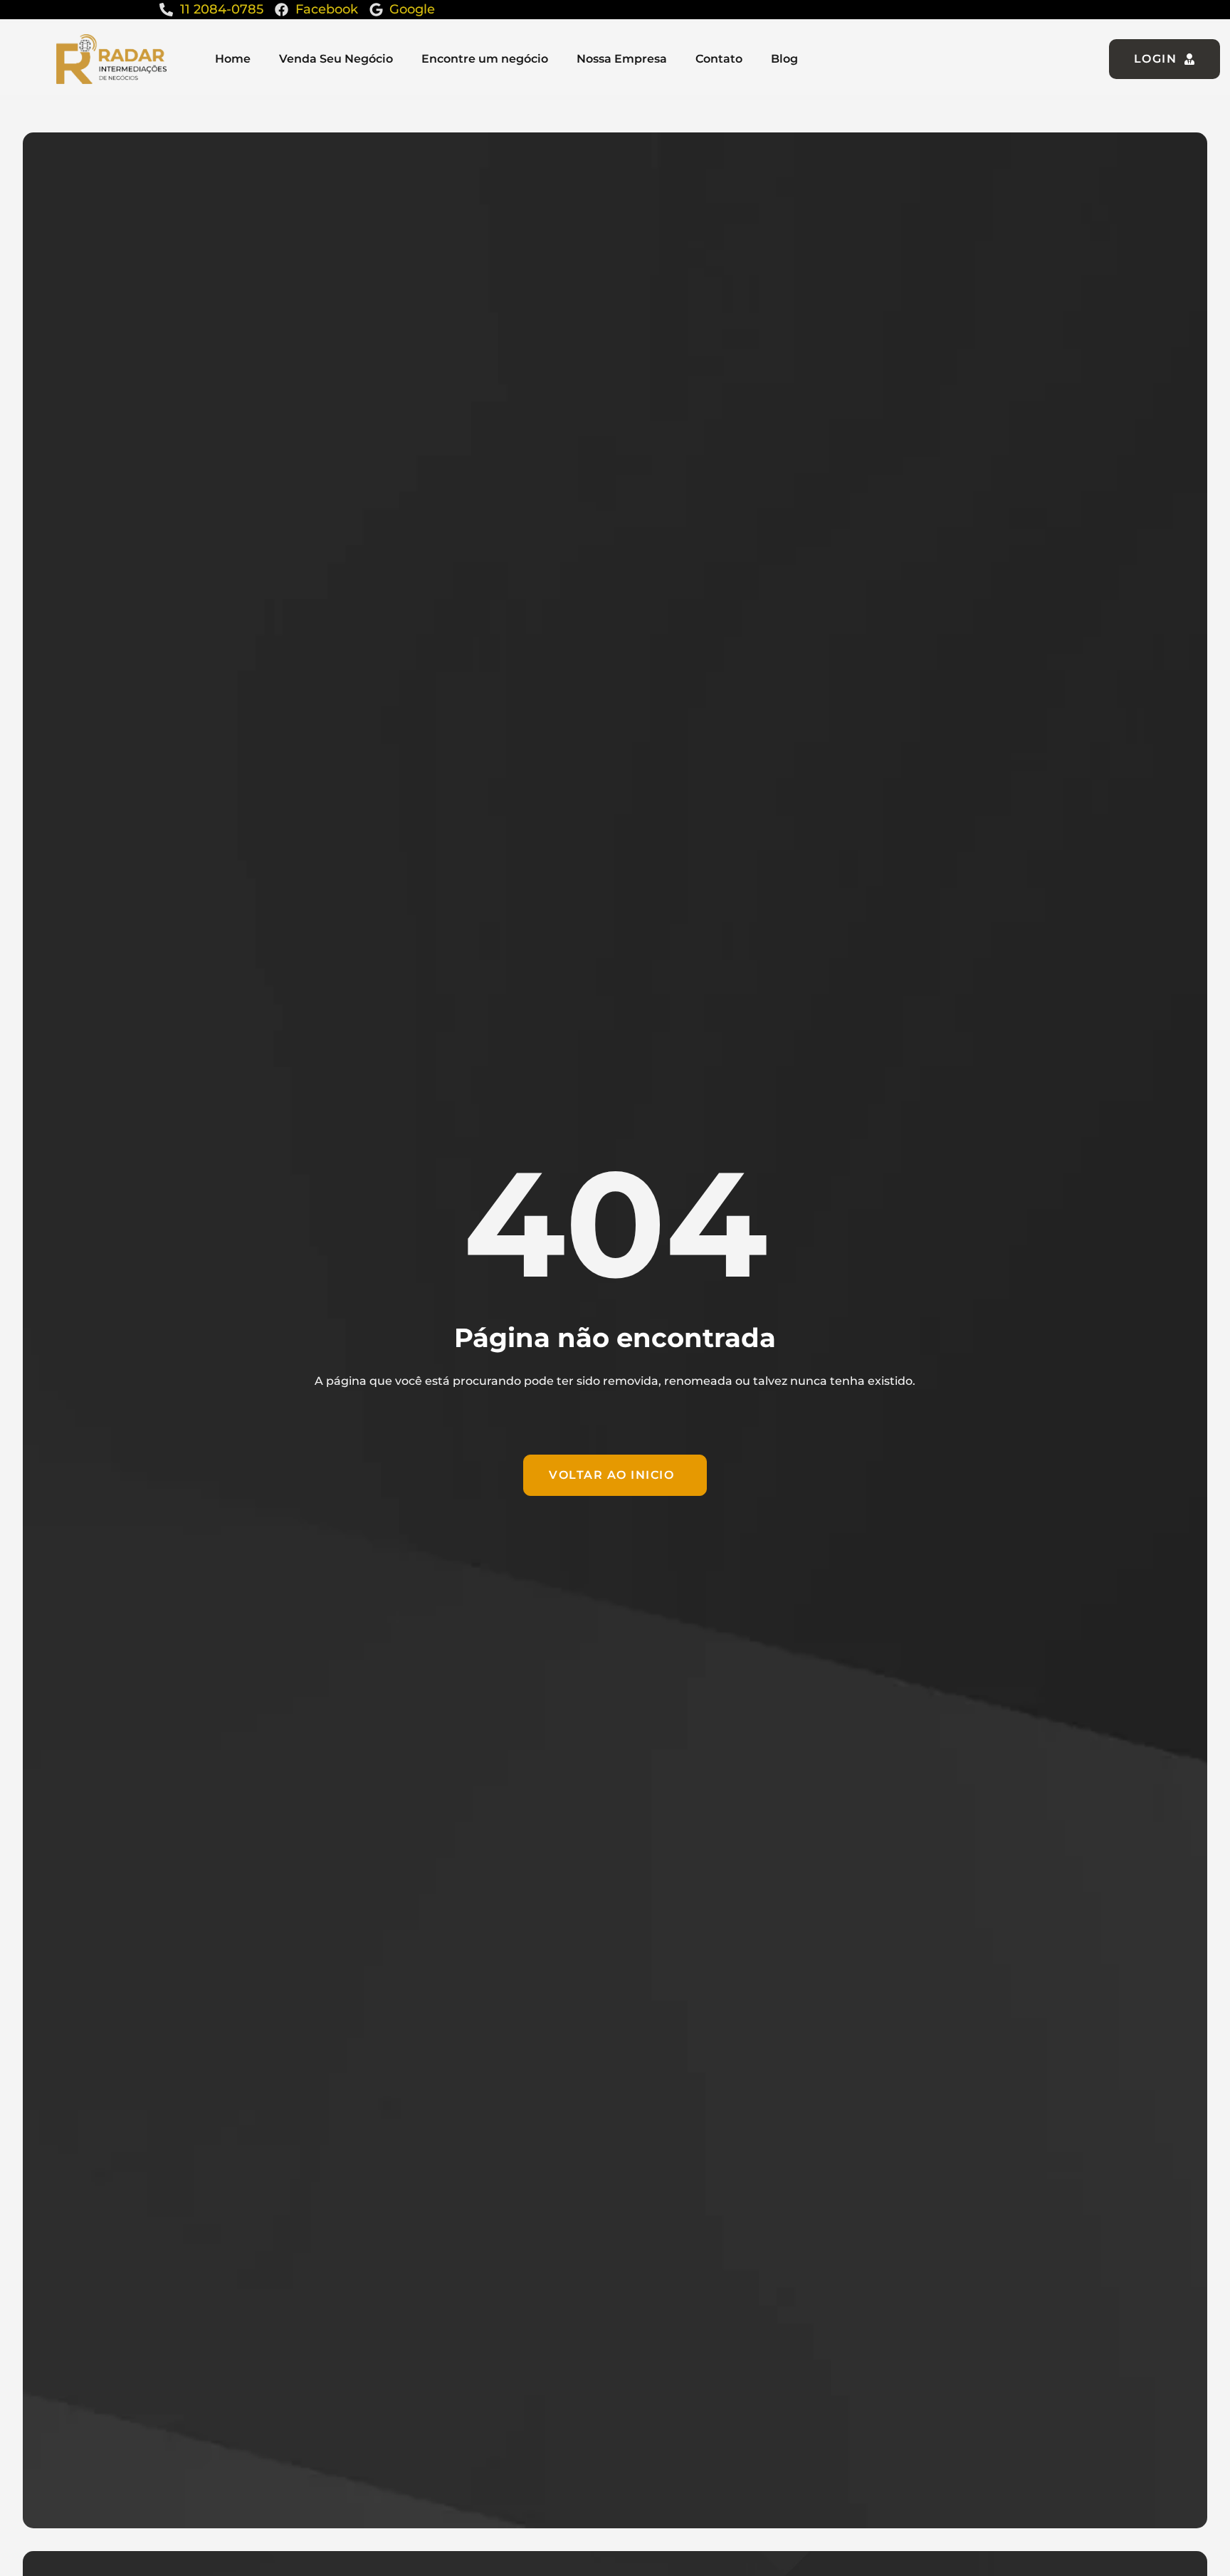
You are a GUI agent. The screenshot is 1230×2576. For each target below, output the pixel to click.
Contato (719, 59)
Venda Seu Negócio (336, 59)
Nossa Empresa (622, 59)
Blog (784, 59)
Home (233, 59)
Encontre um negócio (485, 59)
